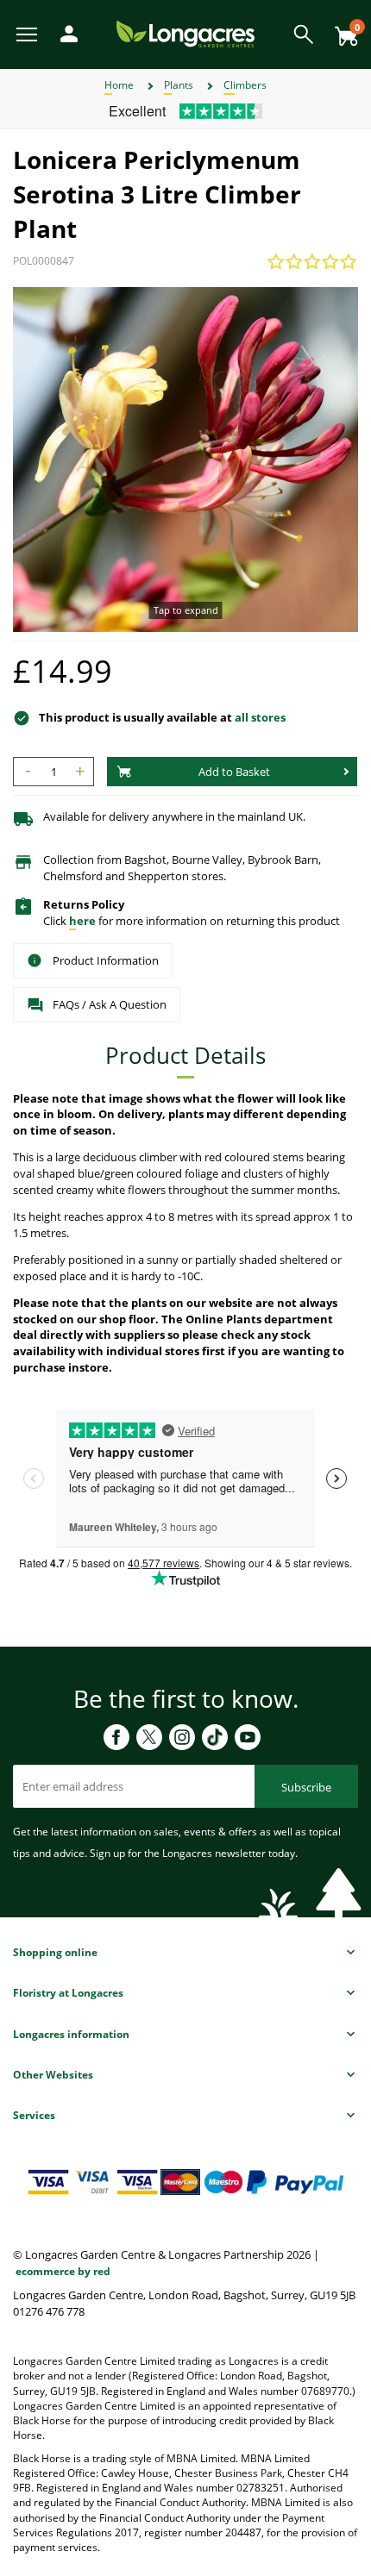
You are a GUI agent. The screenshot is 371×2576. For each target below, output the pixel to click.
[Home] (185, 33)
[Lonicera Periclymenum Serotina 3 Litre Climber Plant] (185, 460)
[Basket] (342, 30)
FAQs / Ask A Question (110, 1004)
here (82, 921)
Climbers (245, 85)
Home (119, 85)
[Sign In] (65, 32)
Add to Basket (234, 772)
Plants (179, 85)
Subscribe (306, 1787)
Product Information (106, 960)
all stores (260, 717)
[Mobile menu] (28, 33)
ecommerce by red (63, 2271)
